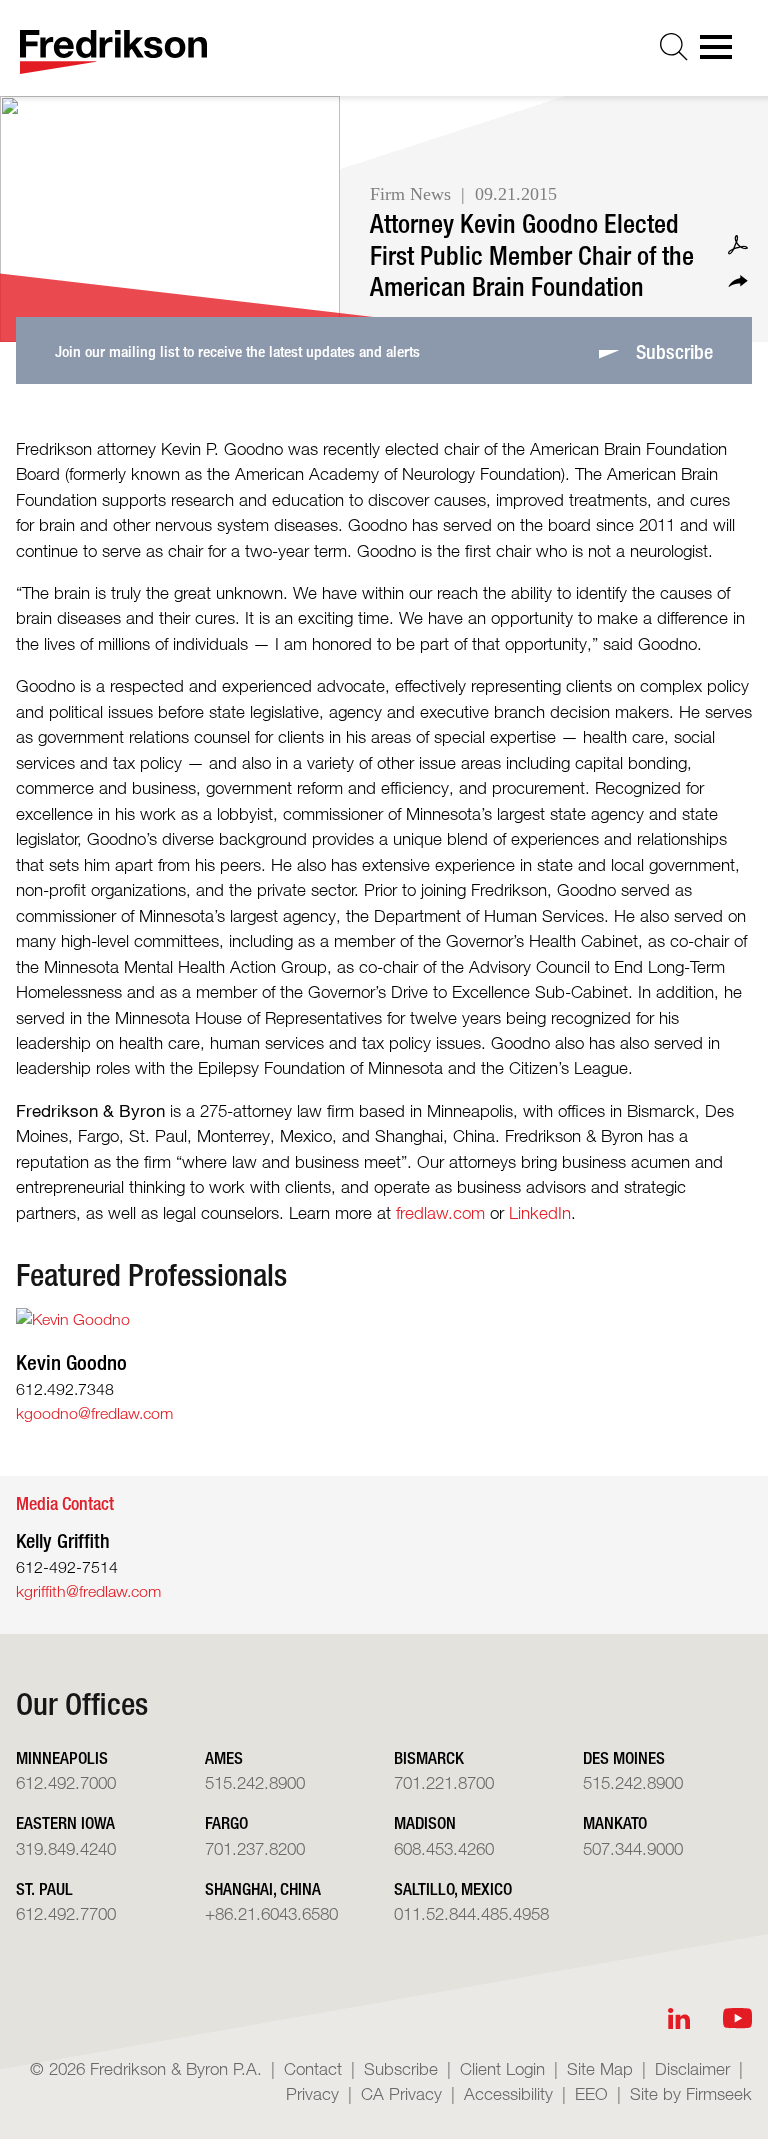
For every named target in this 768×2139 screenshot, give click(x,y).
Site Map (600, 2068)
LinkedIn (540, 1212)
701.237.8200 (255, 1848)
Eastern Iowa (65, 1822)
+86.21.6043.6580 (271, 1913)
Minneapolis (62, 1757)
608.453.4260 (444, 1848)
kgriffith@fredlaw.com (88, 1591)
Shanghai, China (263, 1888)
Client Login (502, 2068)
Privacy (312, 2093)
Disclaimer (692, 2068)
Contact (313, 2068)
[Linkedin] (679, 2018)
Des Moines (624, 1757)
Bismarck (429, 1757)
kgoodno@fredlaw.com (94, 1413)
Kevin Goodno (71, 1362)
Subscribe (401, 2068)
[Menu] (722, 53)
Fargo (226, 1822)
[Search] (674, 47)
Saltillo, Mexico (453, 1888)
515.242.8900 (255, 1782)
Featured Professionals (151, 1275)
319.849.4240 (66, 1848)
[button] (738, 281)
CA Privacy (401, 2093)
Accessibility (508, 2093)
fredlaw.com (440, 1212)
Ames (224, 1757)
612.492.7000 (66, 1782)
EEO (591, 2093)
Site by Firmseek (691, 2093)
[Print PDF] (738, 245)
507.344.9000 (633, 1848)
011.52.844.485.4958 (471, 1913)
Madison (425, 1822)
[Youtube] (737, 2018)
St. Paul (44, 1888)
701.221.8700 (444, 1782)
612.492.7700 (66, 1913)
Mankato (615, 1822)
